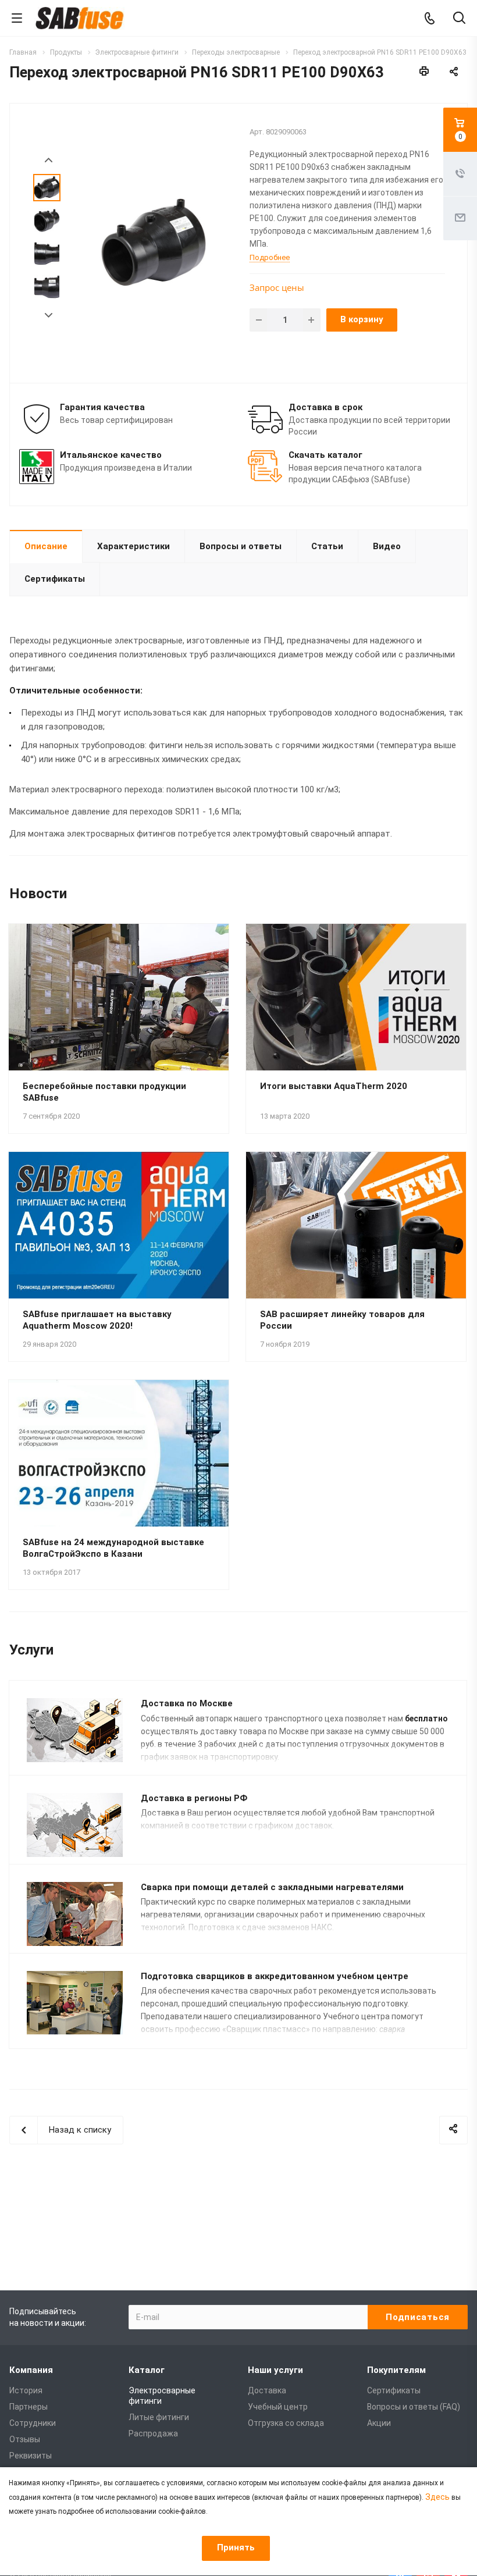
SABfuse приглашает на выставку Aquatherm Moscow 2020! (97, 1320)
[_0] (153, 242)
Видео (387, 546)
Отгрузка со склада (286, 2423)
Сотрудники (33, 2423)
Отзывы (25, 2439)
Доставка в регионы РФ (194, 1798)
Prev (49, 160)
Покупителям (396, 2370)
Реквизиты (31, 2456)
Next (49, 316)
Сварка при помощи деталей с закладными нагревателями (272, 1887)
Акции (379, 2423)
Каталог (147, 2370)
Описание (46, 546)
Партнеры (29, 2407)
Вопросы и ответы (241, 546)
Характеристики (134, 546)
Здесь (437, 2497)
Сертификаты (55, 579)
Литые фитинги (159, 2417)
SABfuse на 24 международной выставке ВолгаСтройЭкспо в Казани (113, 1548)
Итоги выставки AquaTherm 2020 (334, 1086)
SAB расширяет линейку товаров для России (342, 1320)
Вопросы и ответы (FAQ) (414, 2407)
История (26, 2390)
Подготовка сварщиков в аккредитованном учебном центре (275, 1976)
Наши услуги (275, 2370)
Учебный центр (278, 2407)
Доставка (267, 2390)
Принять (236, 2547)
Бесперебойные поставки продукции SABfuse (104, 1092)
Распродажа (153, 2433)
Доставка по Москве (187, 1703)
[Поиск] (459, 19)
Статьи (327, 546)
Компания (31, 2370)
